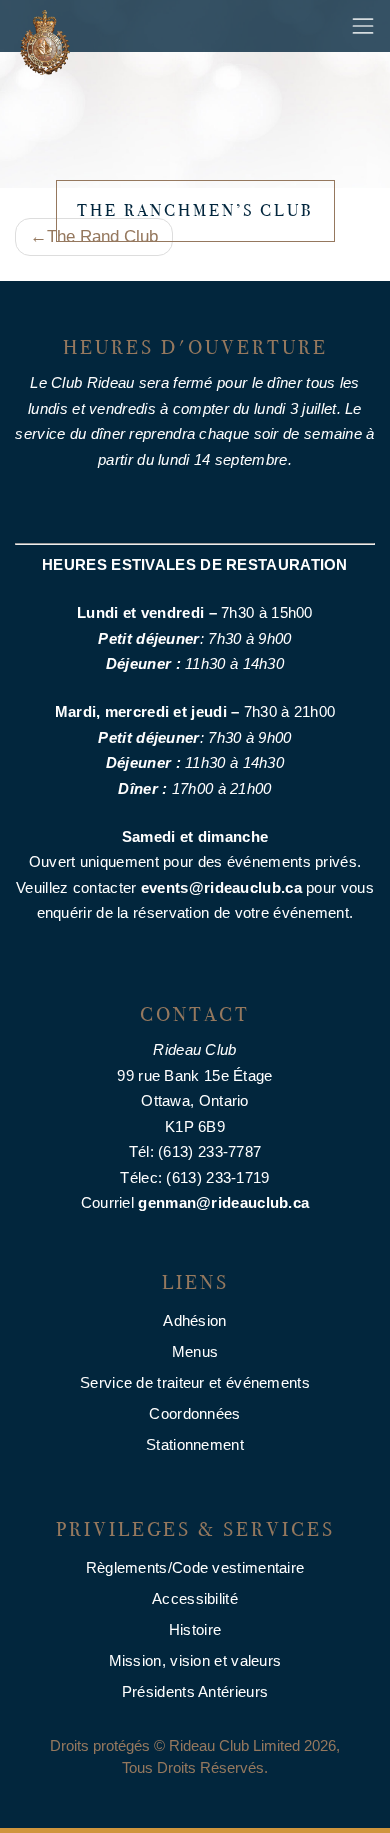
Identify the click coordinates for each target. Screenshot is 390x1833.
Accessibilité (195, 1598)
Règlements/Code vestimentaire (195, 1567)
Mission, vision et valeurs (195, 1660)
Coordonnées (194, 1413)
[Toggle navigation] (363, 26)
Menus (195, 1351)
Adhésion (194, 1320)
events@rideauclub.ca (221, 887)
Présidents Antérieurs (195, 1691)
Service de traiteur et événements (195, 1382)
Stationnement (195, 1444)
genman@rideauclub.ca (223, 1202)
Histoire (195, 1629)
